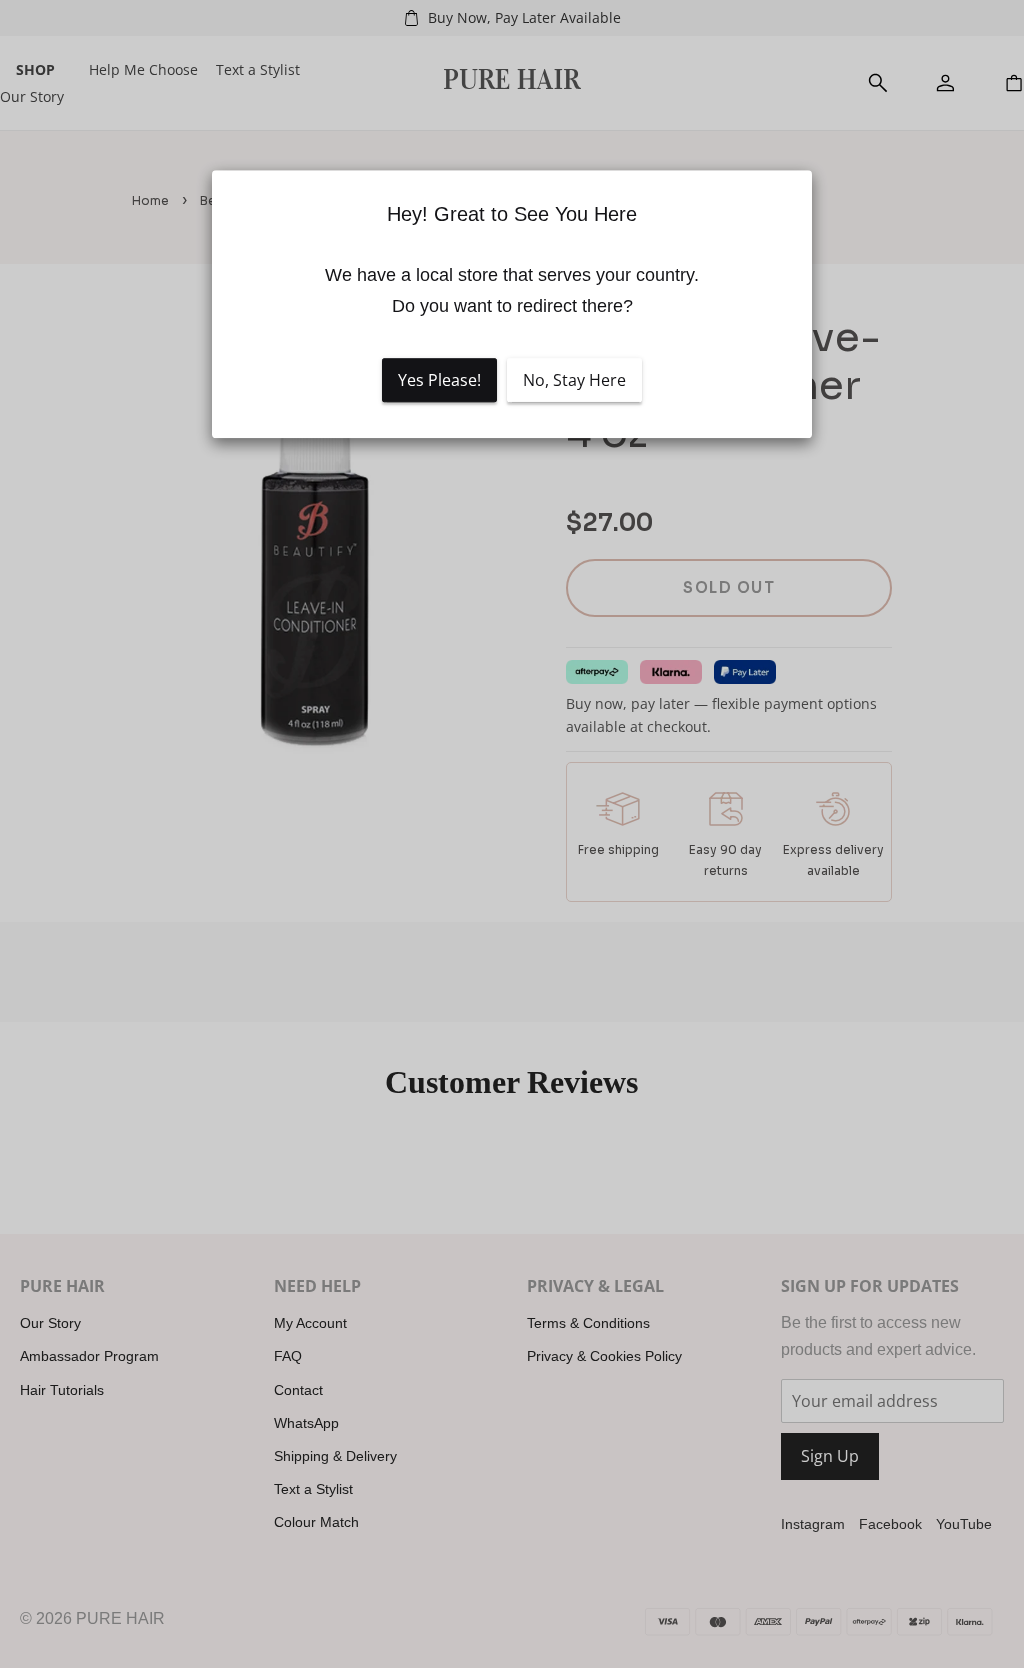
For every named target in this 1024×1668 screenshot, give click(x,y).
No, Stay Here (574, 380)
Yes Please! (439, 380)
